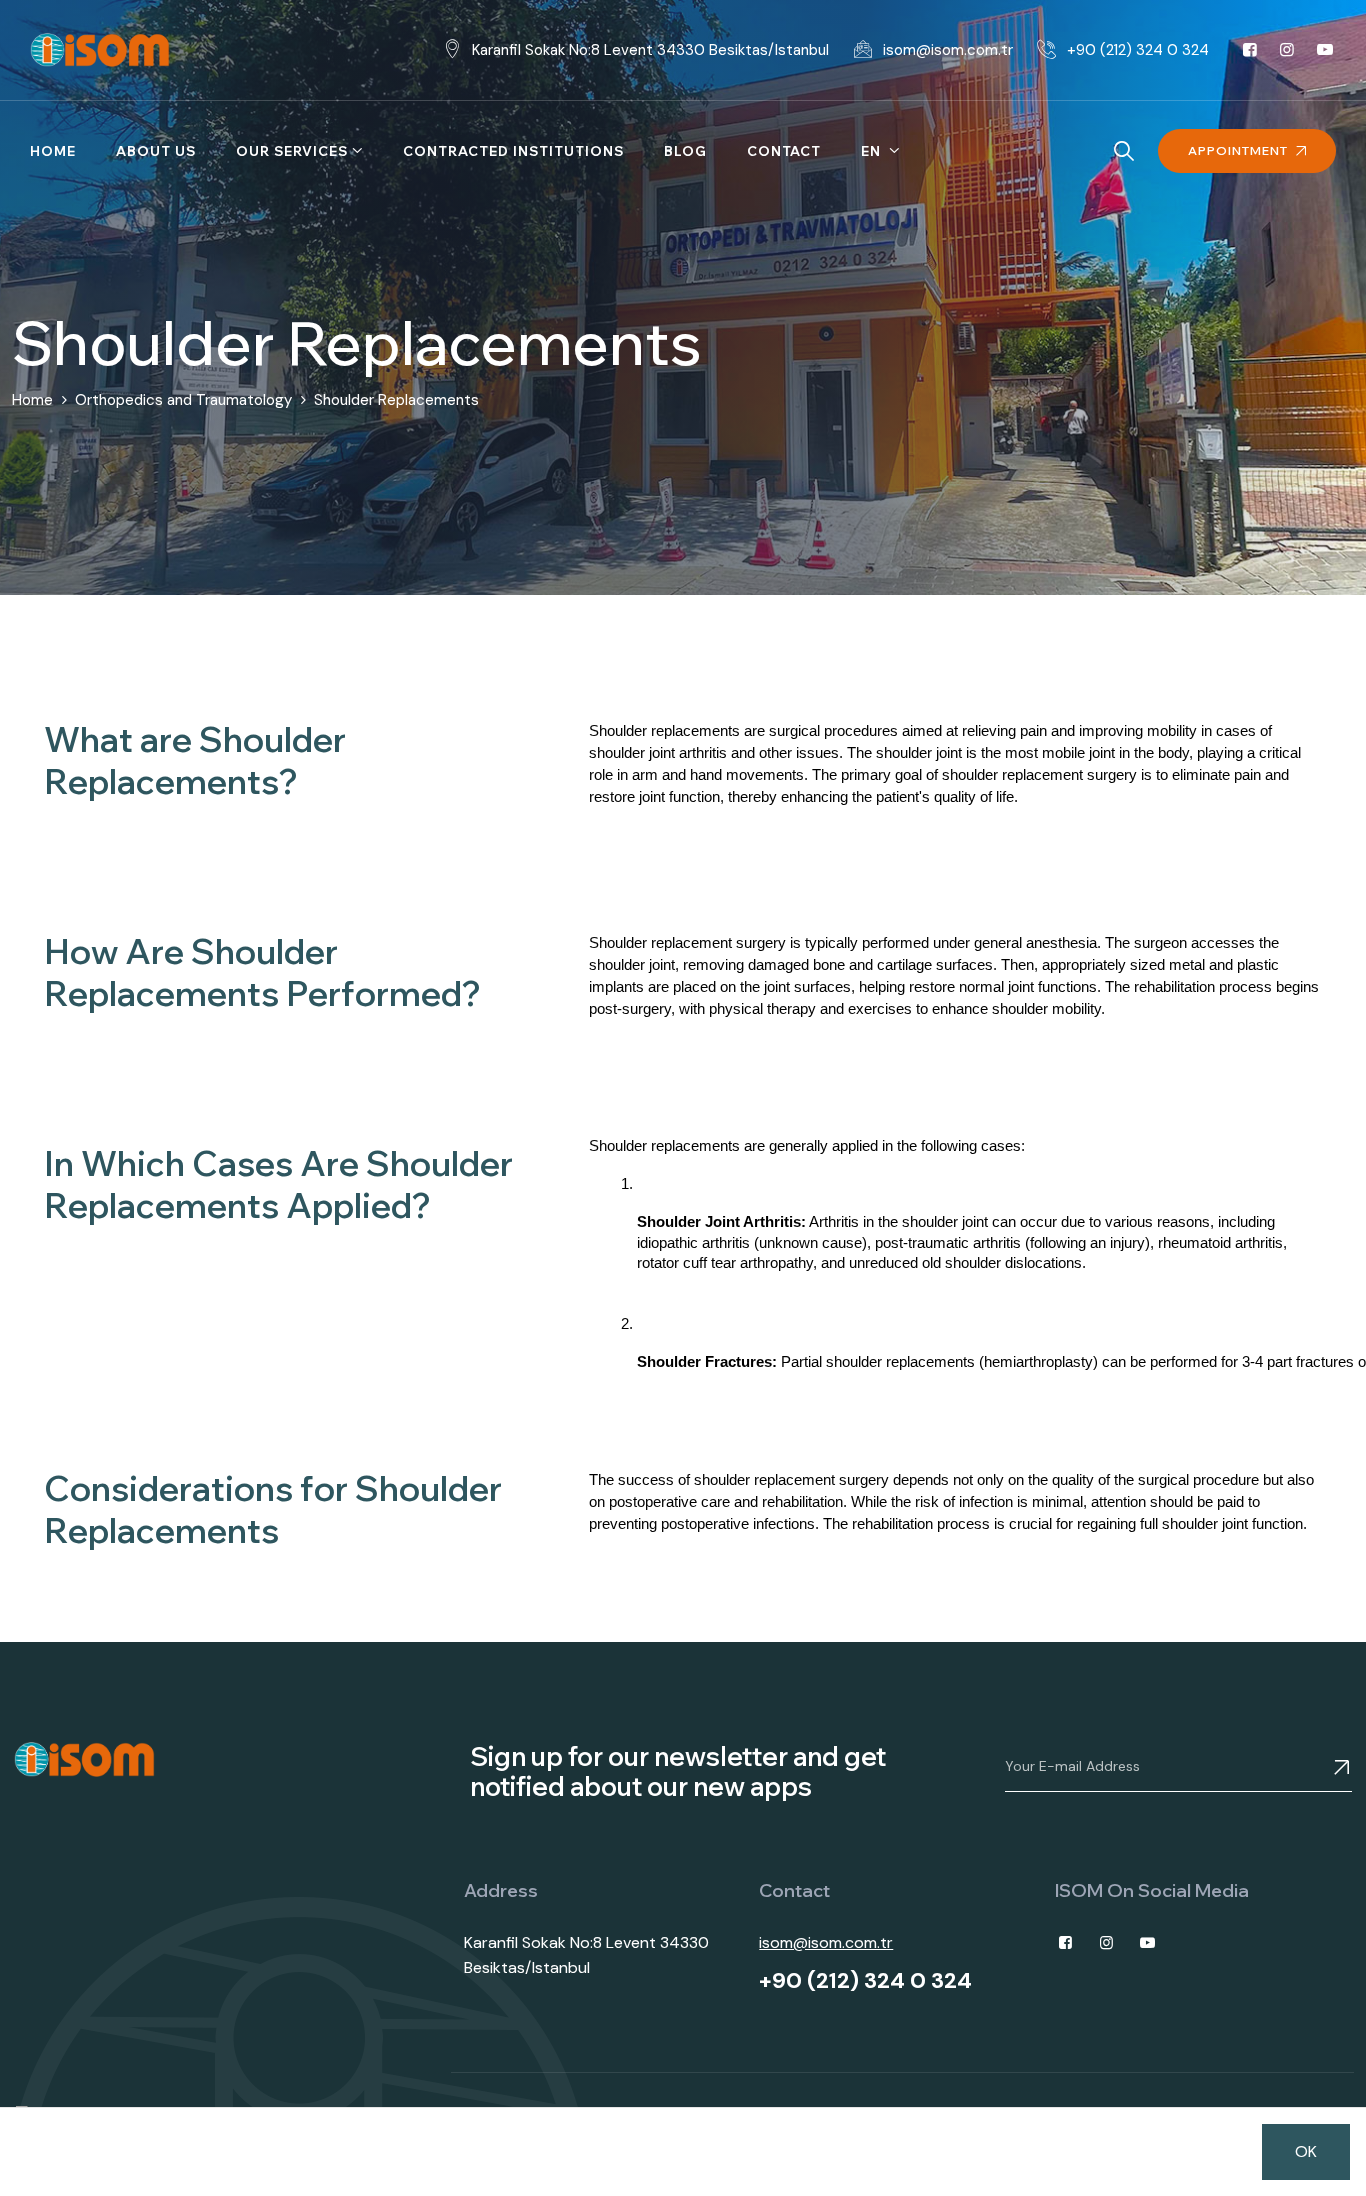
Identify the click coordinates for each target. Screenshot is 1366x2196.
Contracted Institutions (513, 151)
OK (1306, 2151)
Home (53, 151)
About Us (156, 151)
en (873, 151)
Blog (685, 151)
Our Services (292, 151)
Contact (784, 151)
